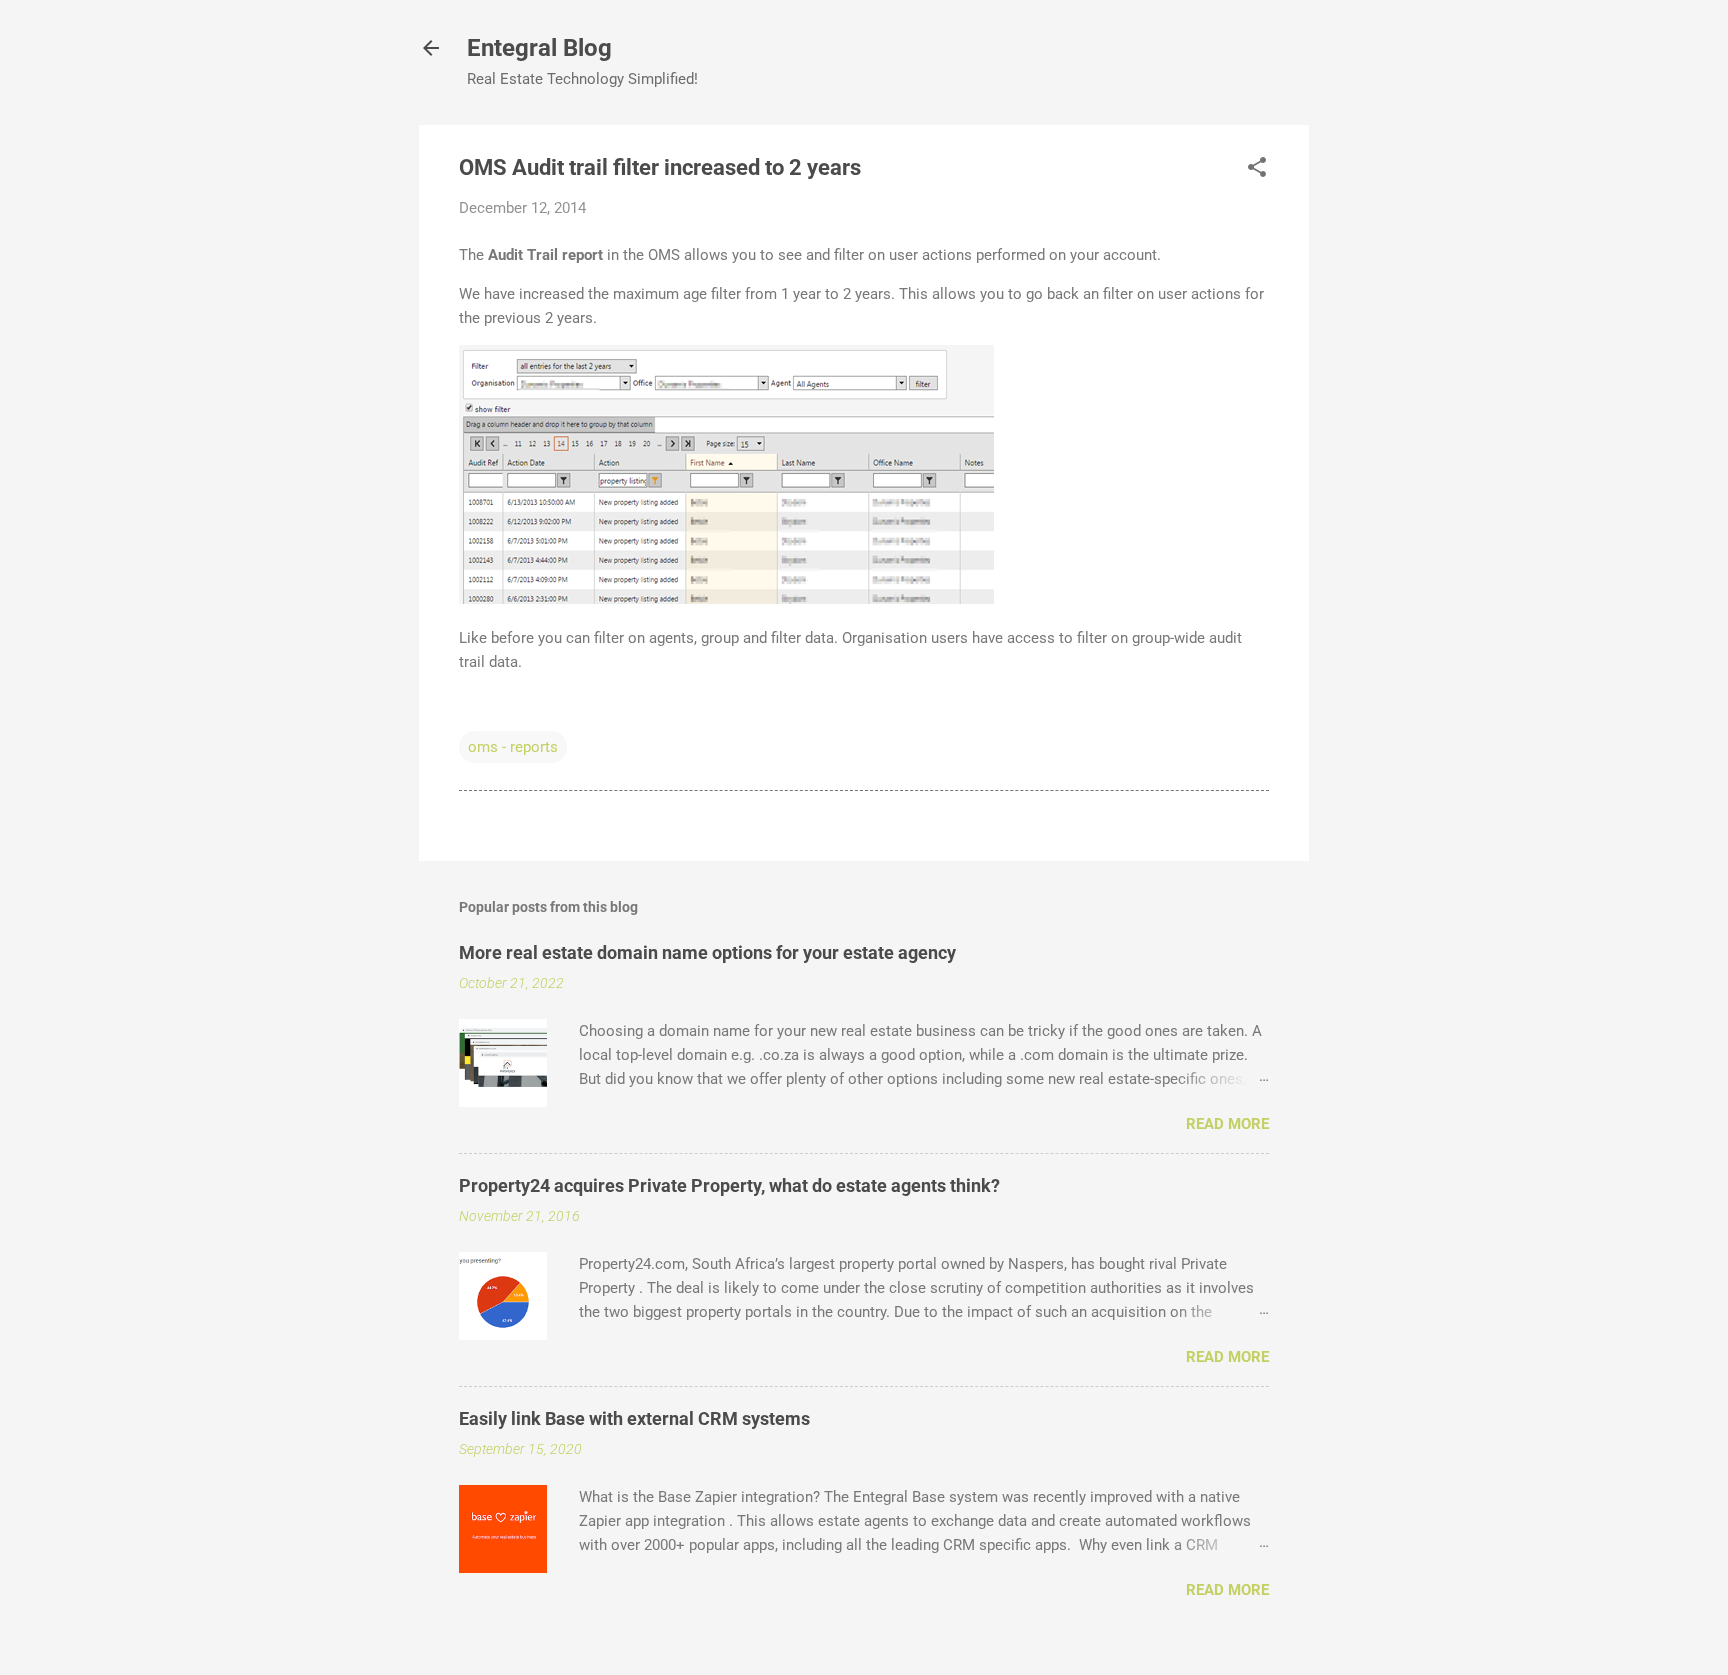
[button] (1257, 169)
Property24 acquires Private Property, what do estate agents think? (729, 1185)
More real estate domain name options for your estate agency (707, 952)
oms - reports (513, 747)
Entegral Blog (539, 48)
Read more (1227, 1124)
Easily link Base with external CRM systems (634, 1418)
